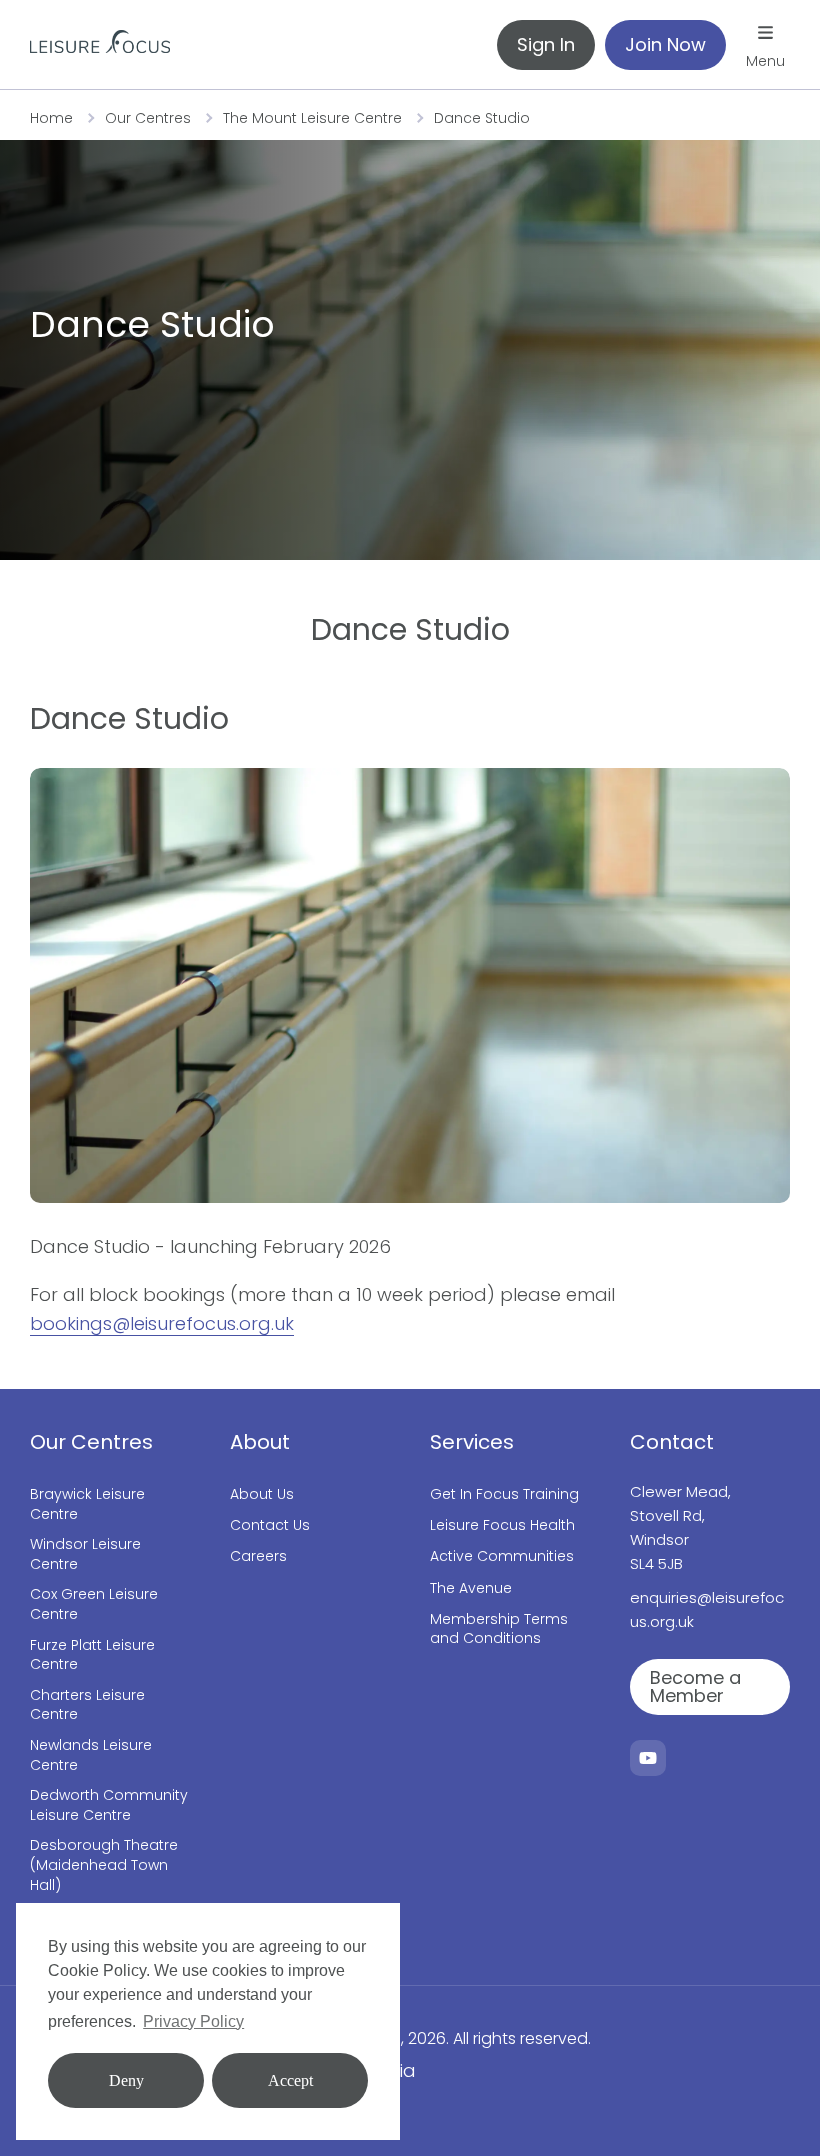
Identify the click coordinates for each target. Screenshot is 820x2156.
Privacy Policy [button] (193, 2021)
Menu (765, 61)
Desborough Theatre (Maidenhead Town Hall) (104, 1865)
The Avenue (471, 1588)
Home (51, 118)
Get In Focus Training (504, 1494)
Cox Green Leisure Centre (94, 1604)
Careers (258, 1556)
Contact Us (270, 1525)
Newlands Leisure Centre (91, 1755)
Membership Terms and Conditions (499, 1629)
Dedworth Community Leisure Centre (109, 1805)
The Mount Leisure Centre (312, 118)
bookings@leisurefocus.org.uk (162, 1323)
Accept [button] (290, 2080)
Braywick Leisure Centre (87, 1504)
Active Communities (502, 1556)
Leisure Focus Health (502, 1525)
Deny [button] (126, 2080)
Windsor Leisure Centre (85, 1554)
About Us (262, 1494)
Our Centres (148, 118)
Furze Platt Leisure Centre (92, 1655)
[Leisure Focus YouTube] (648, 1758)
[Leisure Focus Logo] (100, 44)
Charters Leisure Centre (87, 1705)
